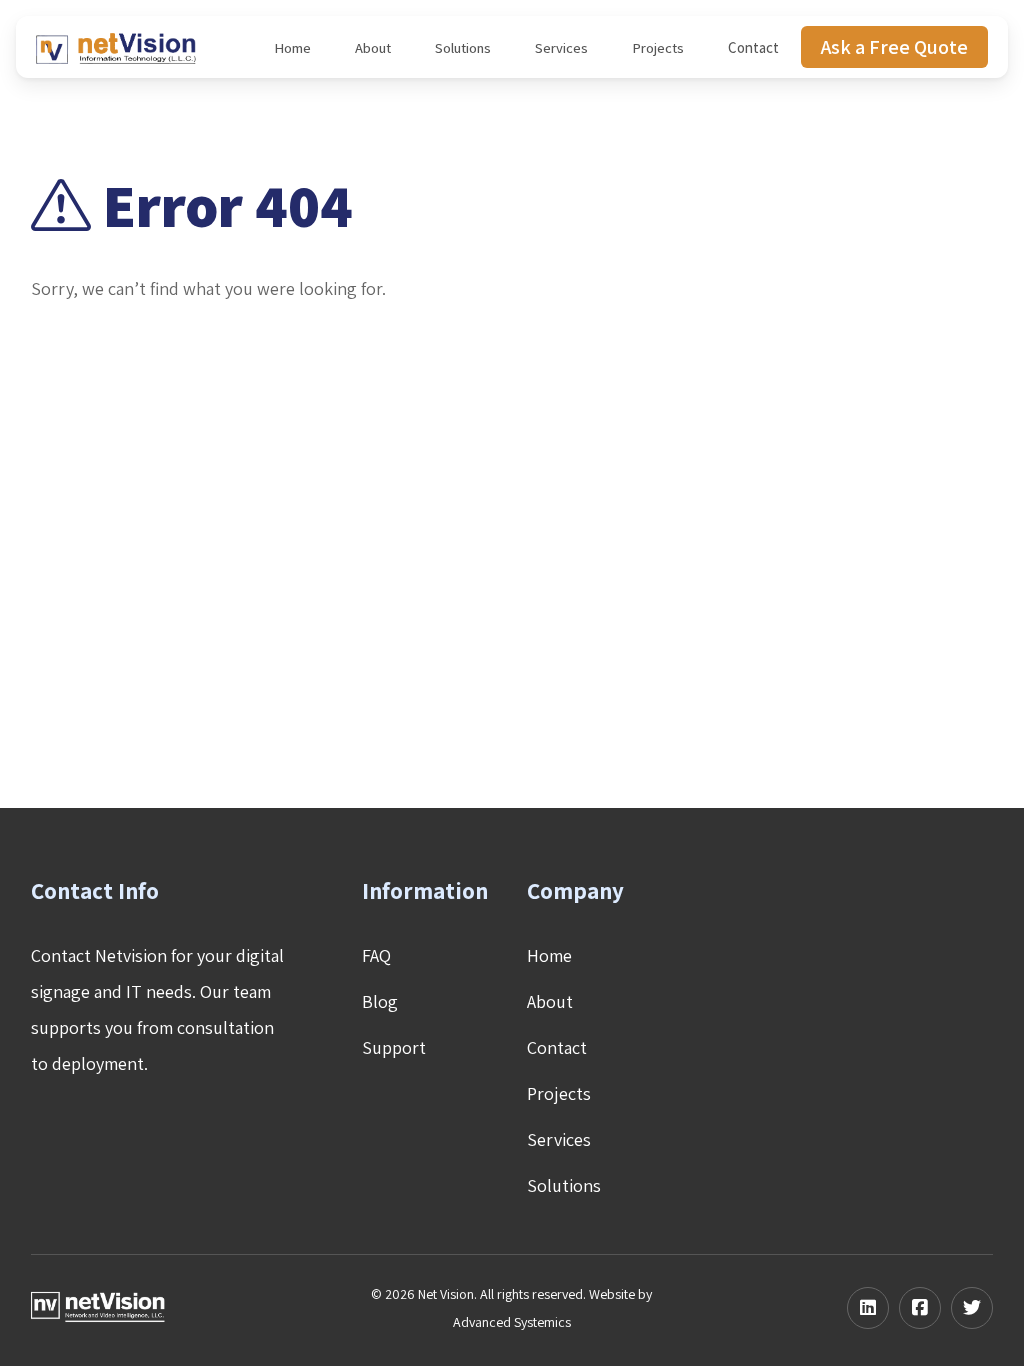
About (373, 47)
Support (394, 1047)
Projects (658, 47)
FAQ (376, 955)
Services (561, 47)
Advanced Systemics (512, 1322)
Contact (753, 47)
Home (292, 47)
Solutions (463, 47)
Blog (380, 1001)
